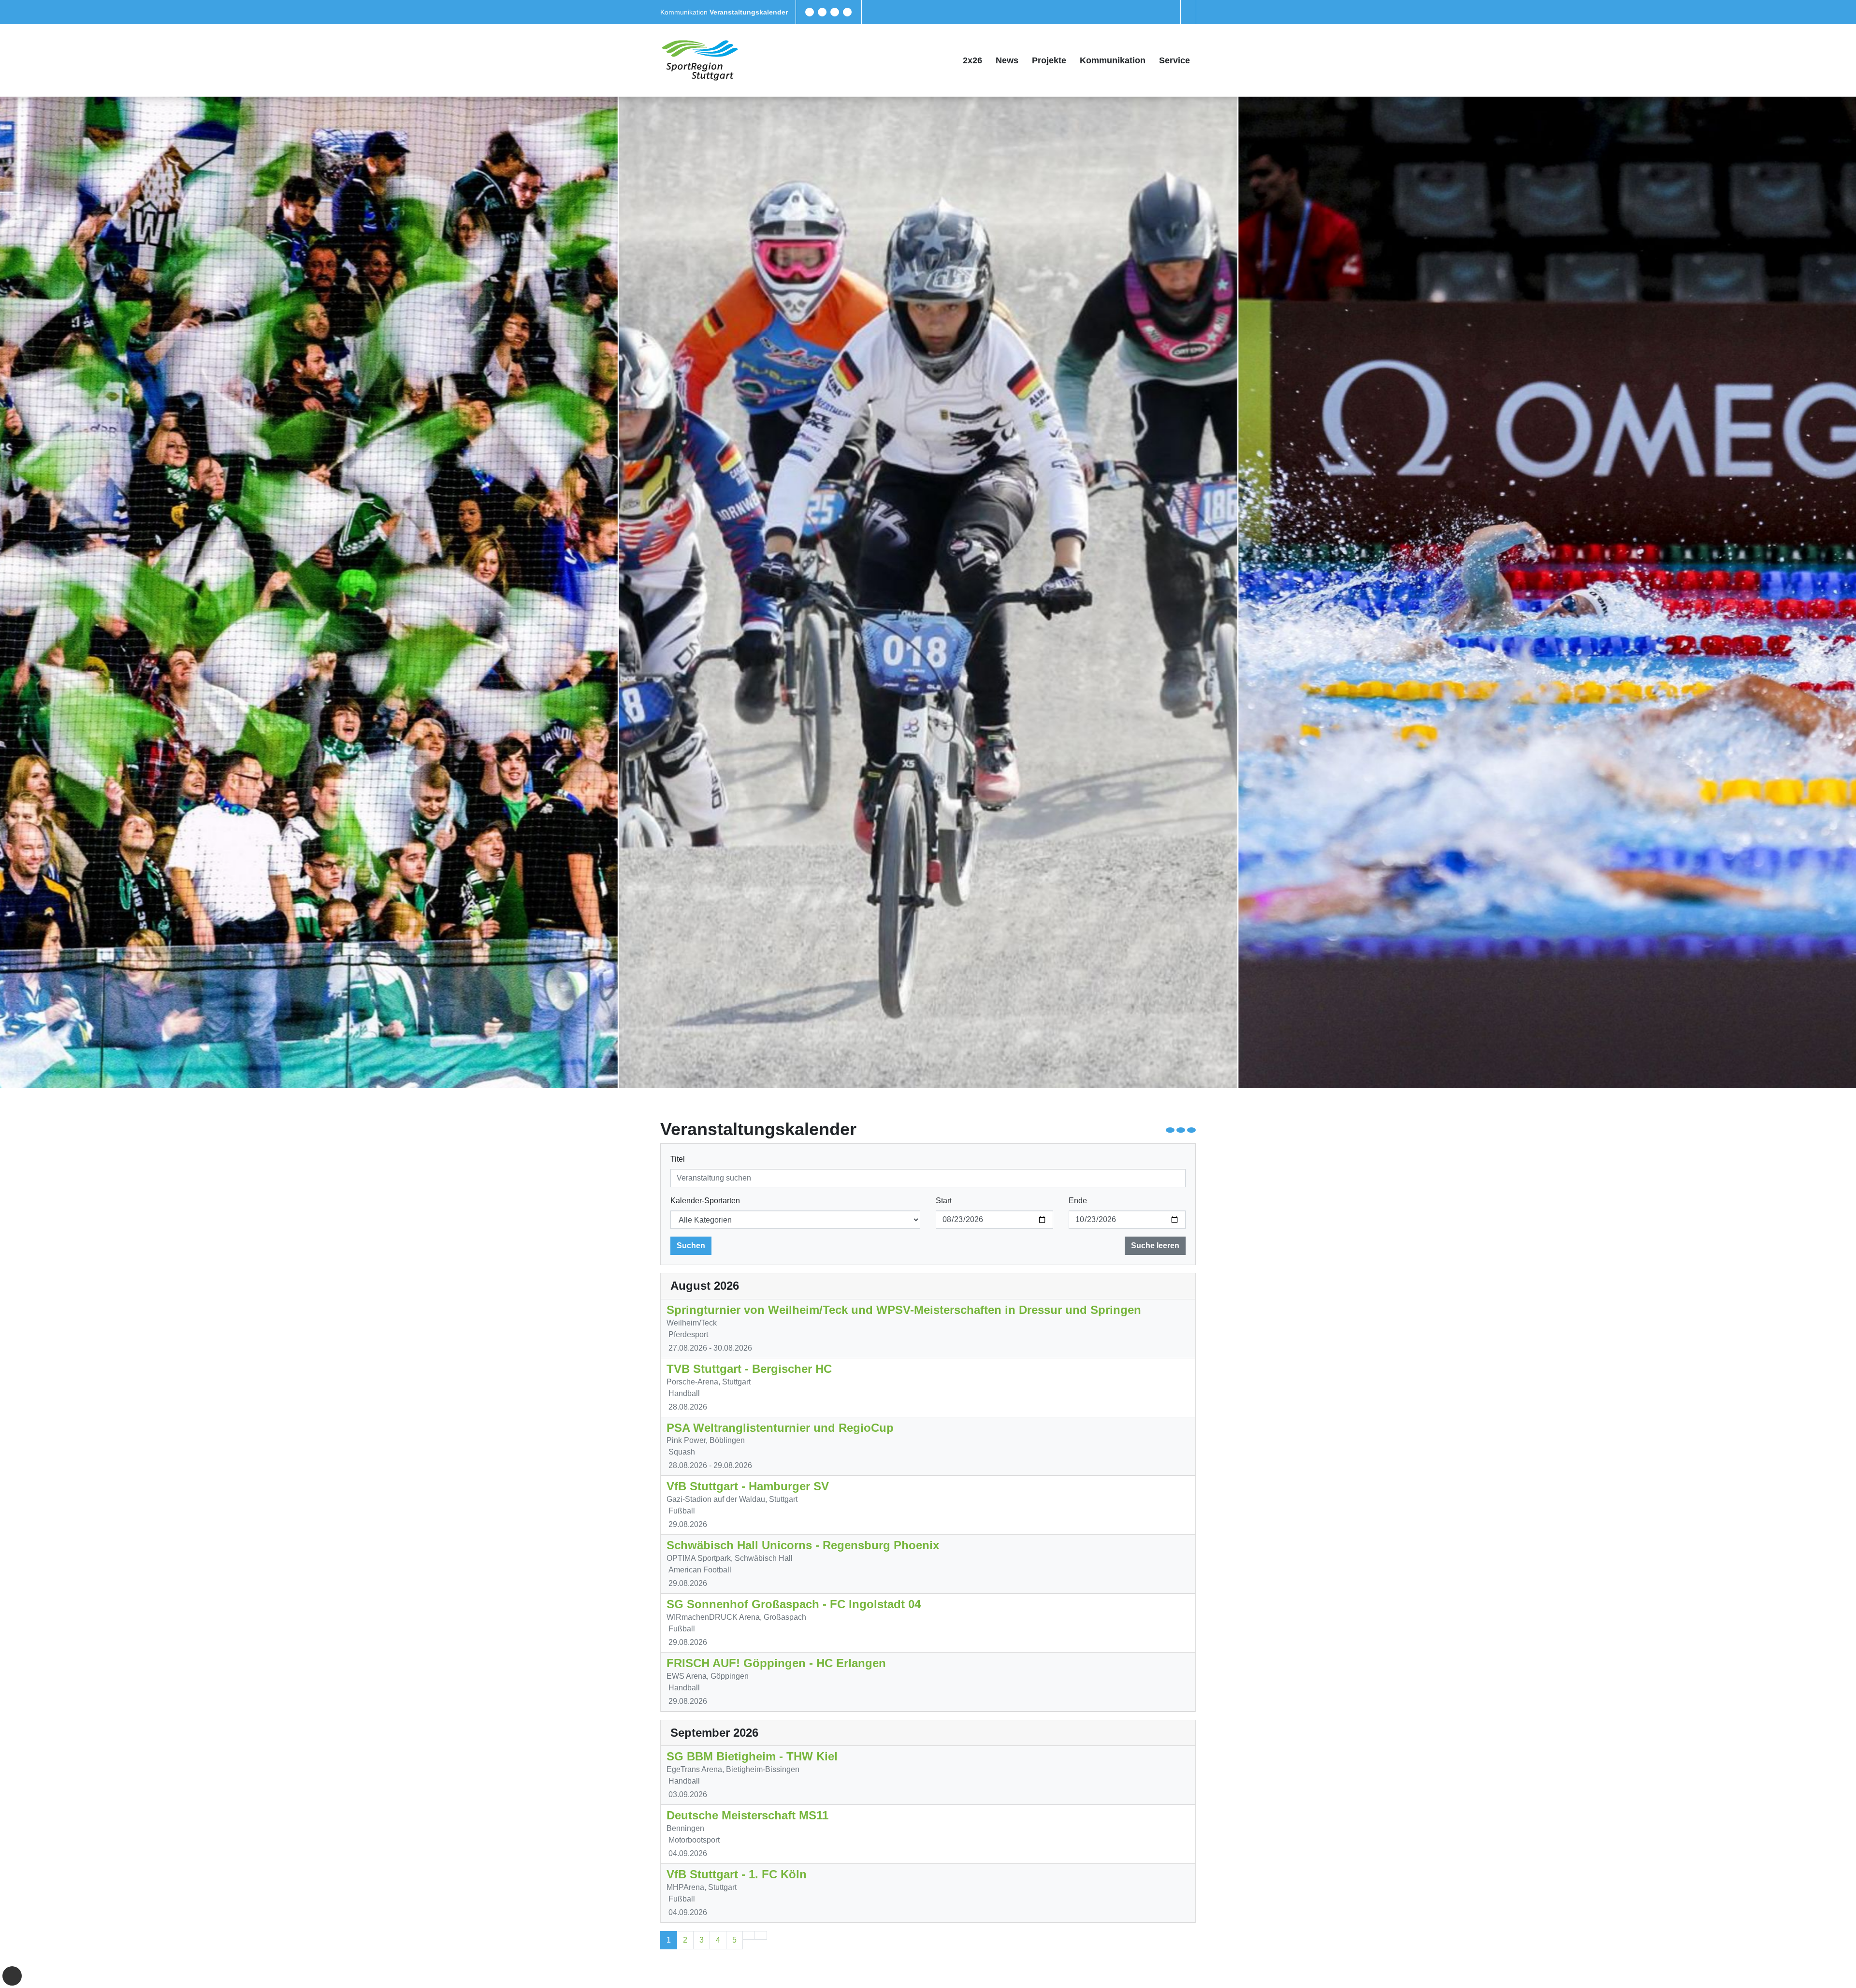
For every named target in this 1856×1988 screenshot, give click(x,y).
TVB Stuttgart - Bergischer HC (749, 1369)
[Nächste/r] (749, 1935)
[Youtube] (847, 12)
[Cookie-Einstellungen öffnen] (12, 1976)
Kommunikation (685, 12)
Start (944, 1201)
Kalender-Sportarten (705, 1201)
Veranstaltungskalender (749, 12)
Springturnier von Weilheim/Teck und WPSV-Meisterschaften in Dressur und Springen (904, 1310)
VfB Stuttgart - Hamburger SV (748, 1486)
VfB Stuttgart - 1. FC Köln (737, 1874)
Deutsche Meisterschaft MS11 (747, 1815)
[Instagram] (835, 12)
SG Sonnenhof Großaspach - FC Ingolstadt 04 (794, 1604)
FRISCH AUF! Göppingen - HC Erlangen (776, 1663)
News (1007, 60)
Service (1174, 60)
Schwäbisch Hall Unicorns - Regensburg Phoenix (803, 1545)
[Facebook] (810, 12)
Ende (1078, 1201)
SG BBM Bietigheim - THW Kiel (752, 1756)
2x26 (972, 60)
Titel (678, 1159)
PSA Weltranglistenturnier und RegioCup (780, 1428)
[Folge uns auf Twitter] (822, 12)
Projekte (1049, 60)
